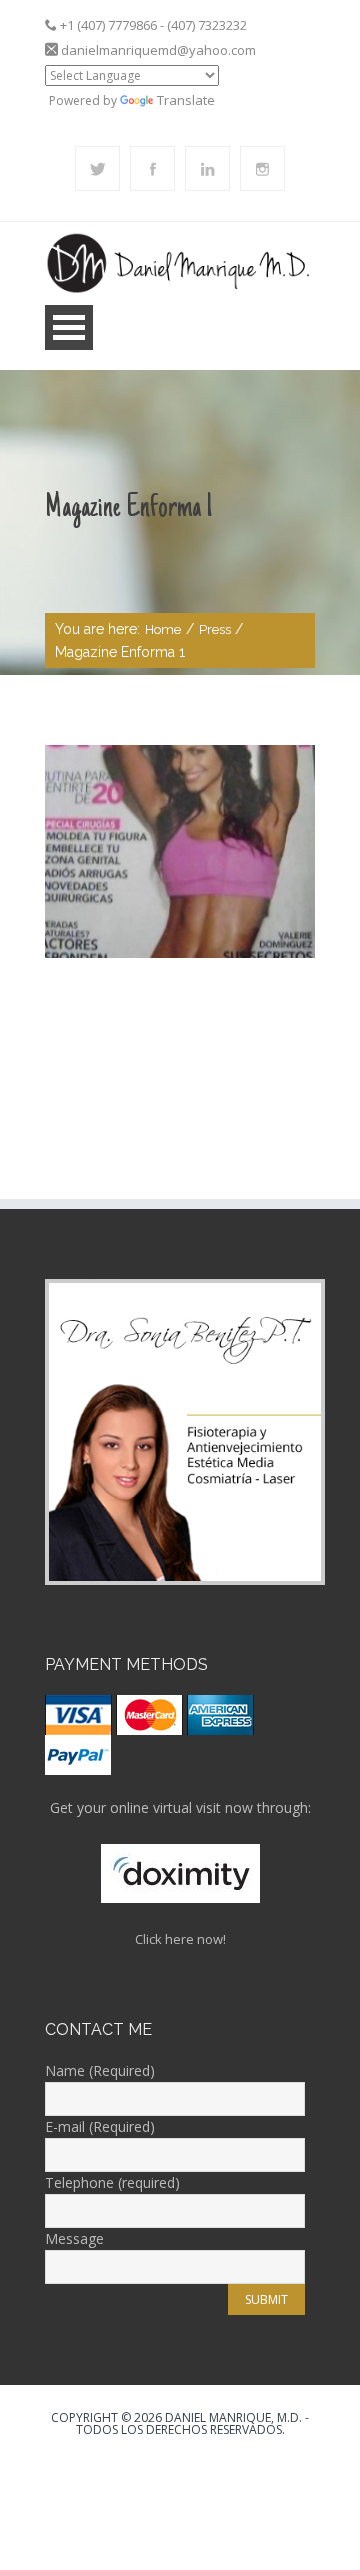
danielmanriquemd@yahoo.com (158, 50)
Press (215, 629)
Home (163, 629)
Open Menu (69, 327)
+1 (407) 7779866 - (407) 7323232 (153, 25)
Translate (186, 100)
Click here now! (180, 1939)
